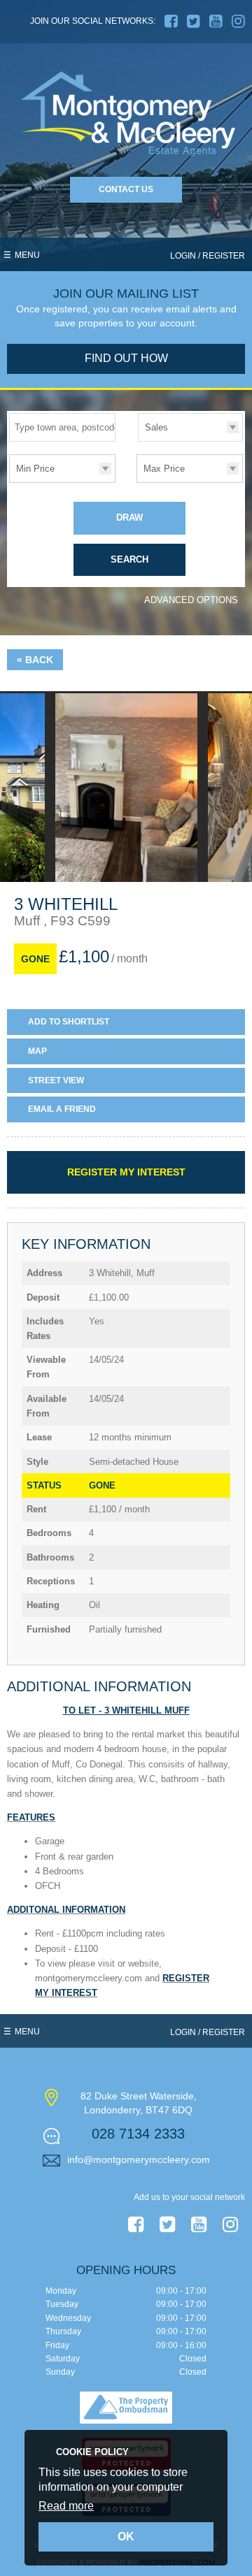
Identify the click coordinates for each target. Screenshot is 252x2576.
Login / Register (208, 256)
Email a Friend (62, 1109)
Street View (56, 1080)
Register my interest (126, 1172)
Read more (66, 2506)
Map (37, 1051)
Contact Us (126, 189)
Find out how (126, 358)
